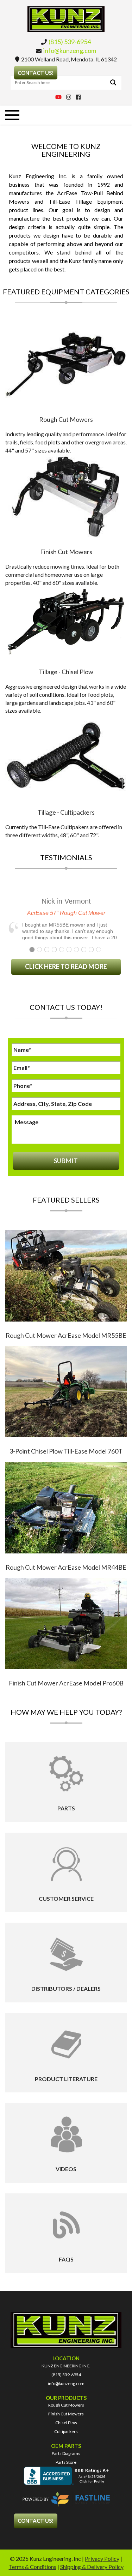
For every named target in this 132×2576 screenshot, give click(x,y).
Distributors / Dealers (66, 1988)
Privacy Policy (102, 2559)
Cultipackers (66, 2431)
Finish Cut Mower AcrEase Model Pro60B (66, 1683)
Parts (66, 1808)
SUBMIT (66, 1161)
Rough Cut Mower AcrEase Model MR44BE (66, 1567)
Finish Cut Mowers (66, 552)
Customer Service (66, 1898)
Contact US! (36, 73)
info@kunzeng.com (70, 50)
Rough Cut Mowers (66, 419)
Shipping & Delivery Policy (92, 2567)
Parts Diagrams (66, 2453)
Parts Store (66, 2462)
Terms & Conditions (33, 2567)
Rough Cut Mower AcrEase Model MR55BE (66, 1335)
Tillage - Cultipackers (66, 812)
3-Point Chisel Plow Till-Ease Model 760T (66, 1451)
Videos (66, 2169)
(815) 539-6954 (70, 42)
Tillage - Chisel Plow (66, 672)
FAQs (66, 2259)
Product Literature (66, 2079)
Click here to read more (66, 966)
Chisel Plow (66, 2423)
